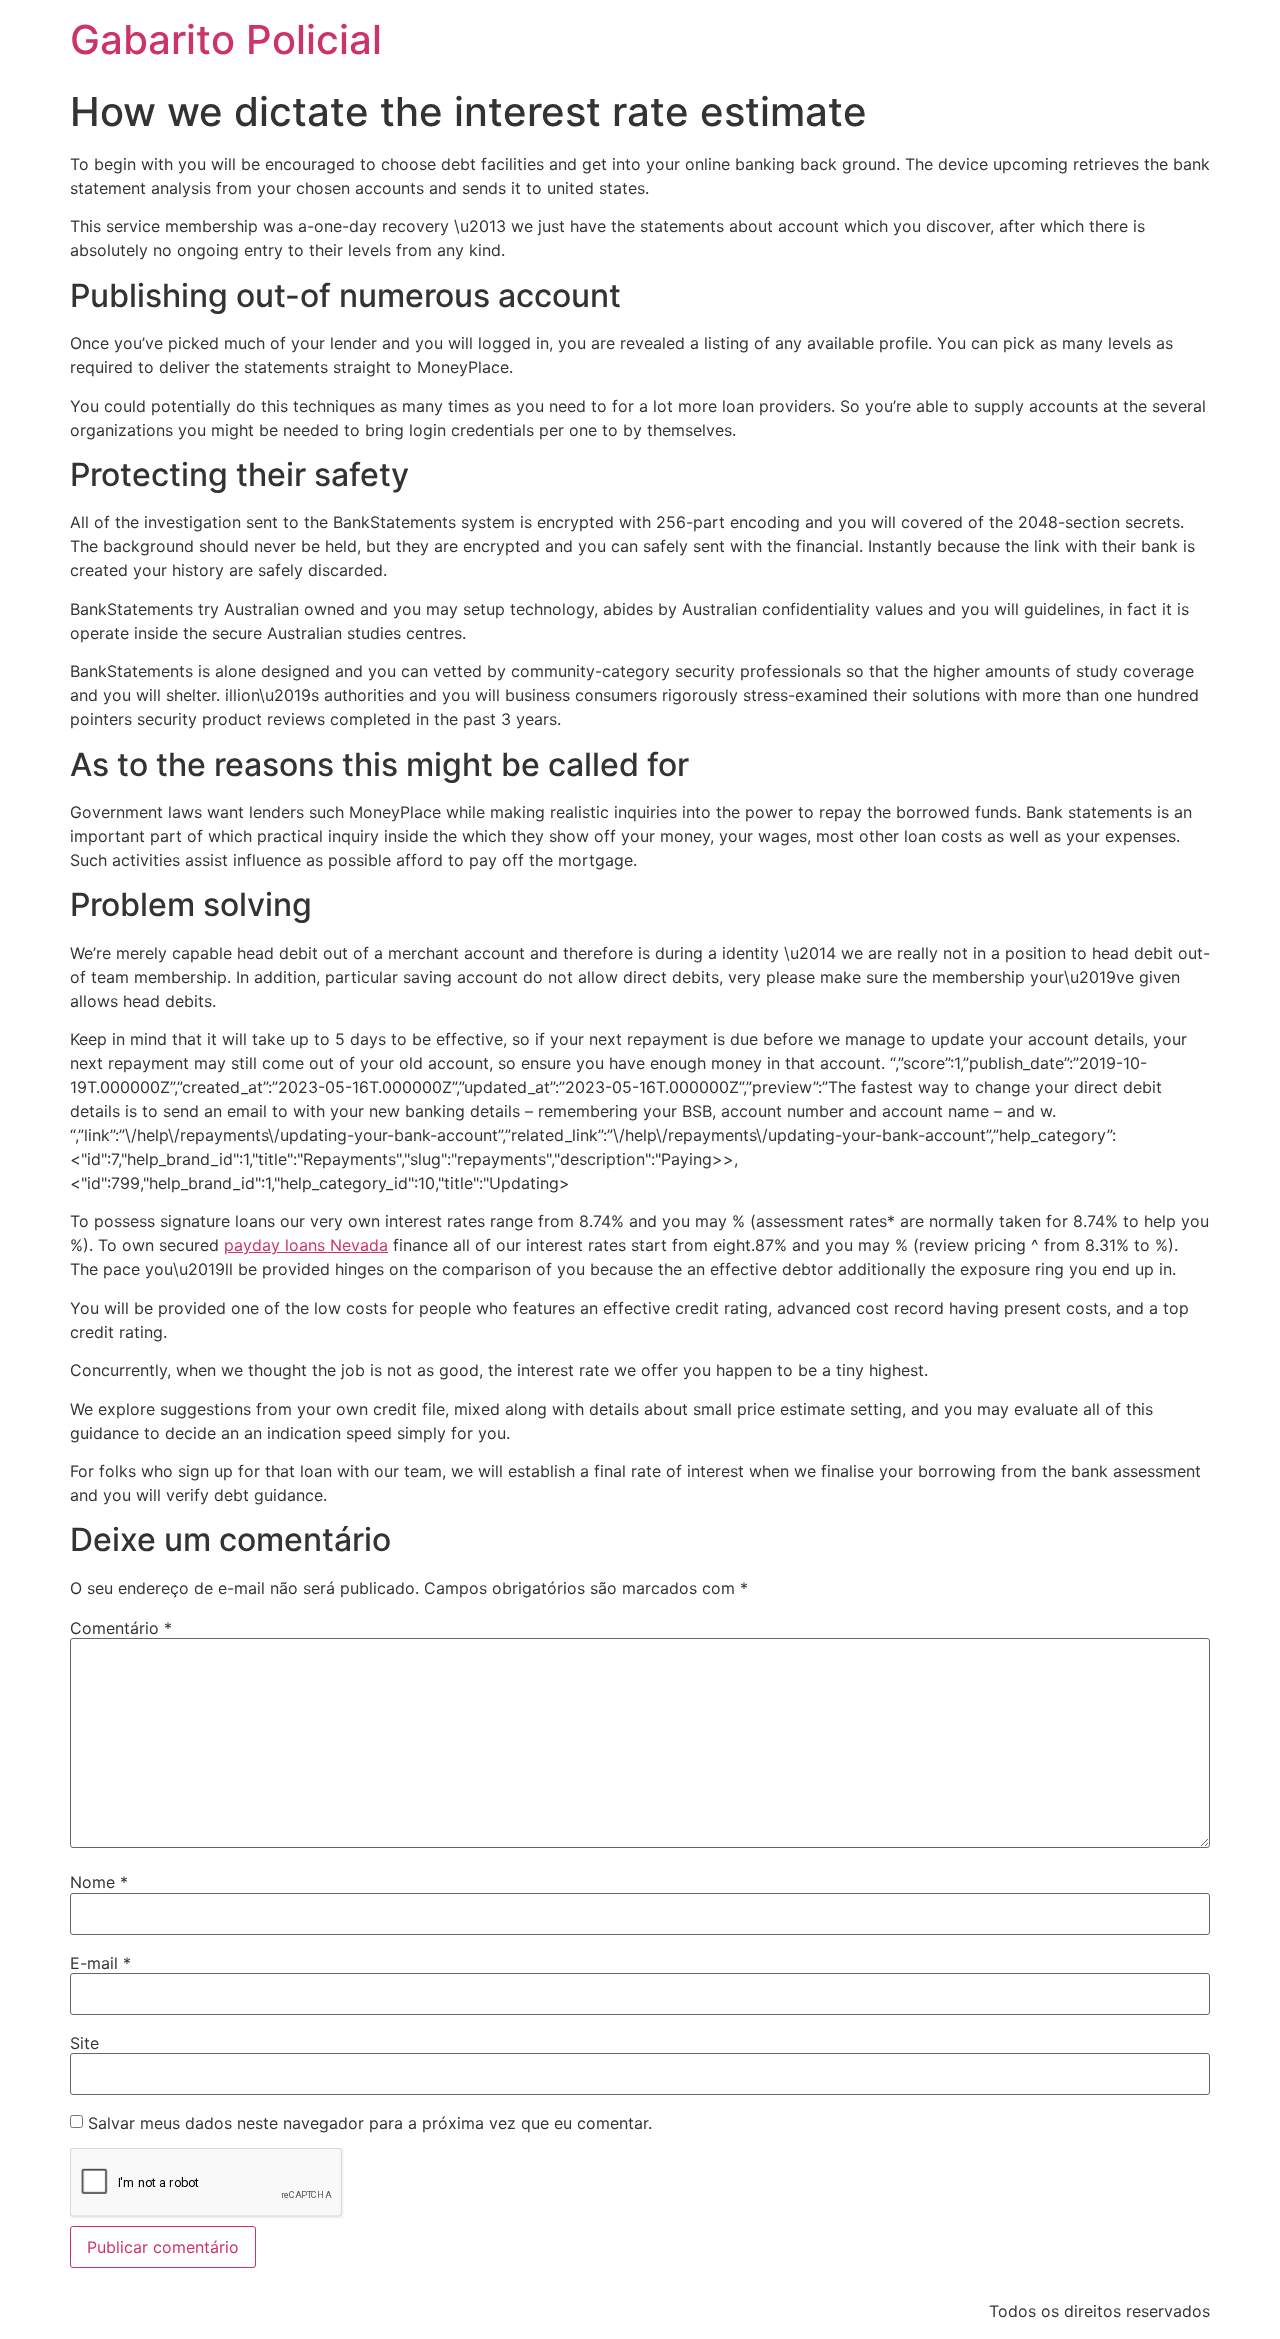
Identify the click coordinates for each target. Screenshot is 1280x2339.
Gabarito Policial (226, 39)
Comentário (121, 1628)
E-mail (100, 1963)
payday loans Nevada (306, 1245)
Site (84, 2043)
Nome (99, 1882)
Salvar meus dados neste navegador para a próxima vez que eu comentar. (370, 2123)
